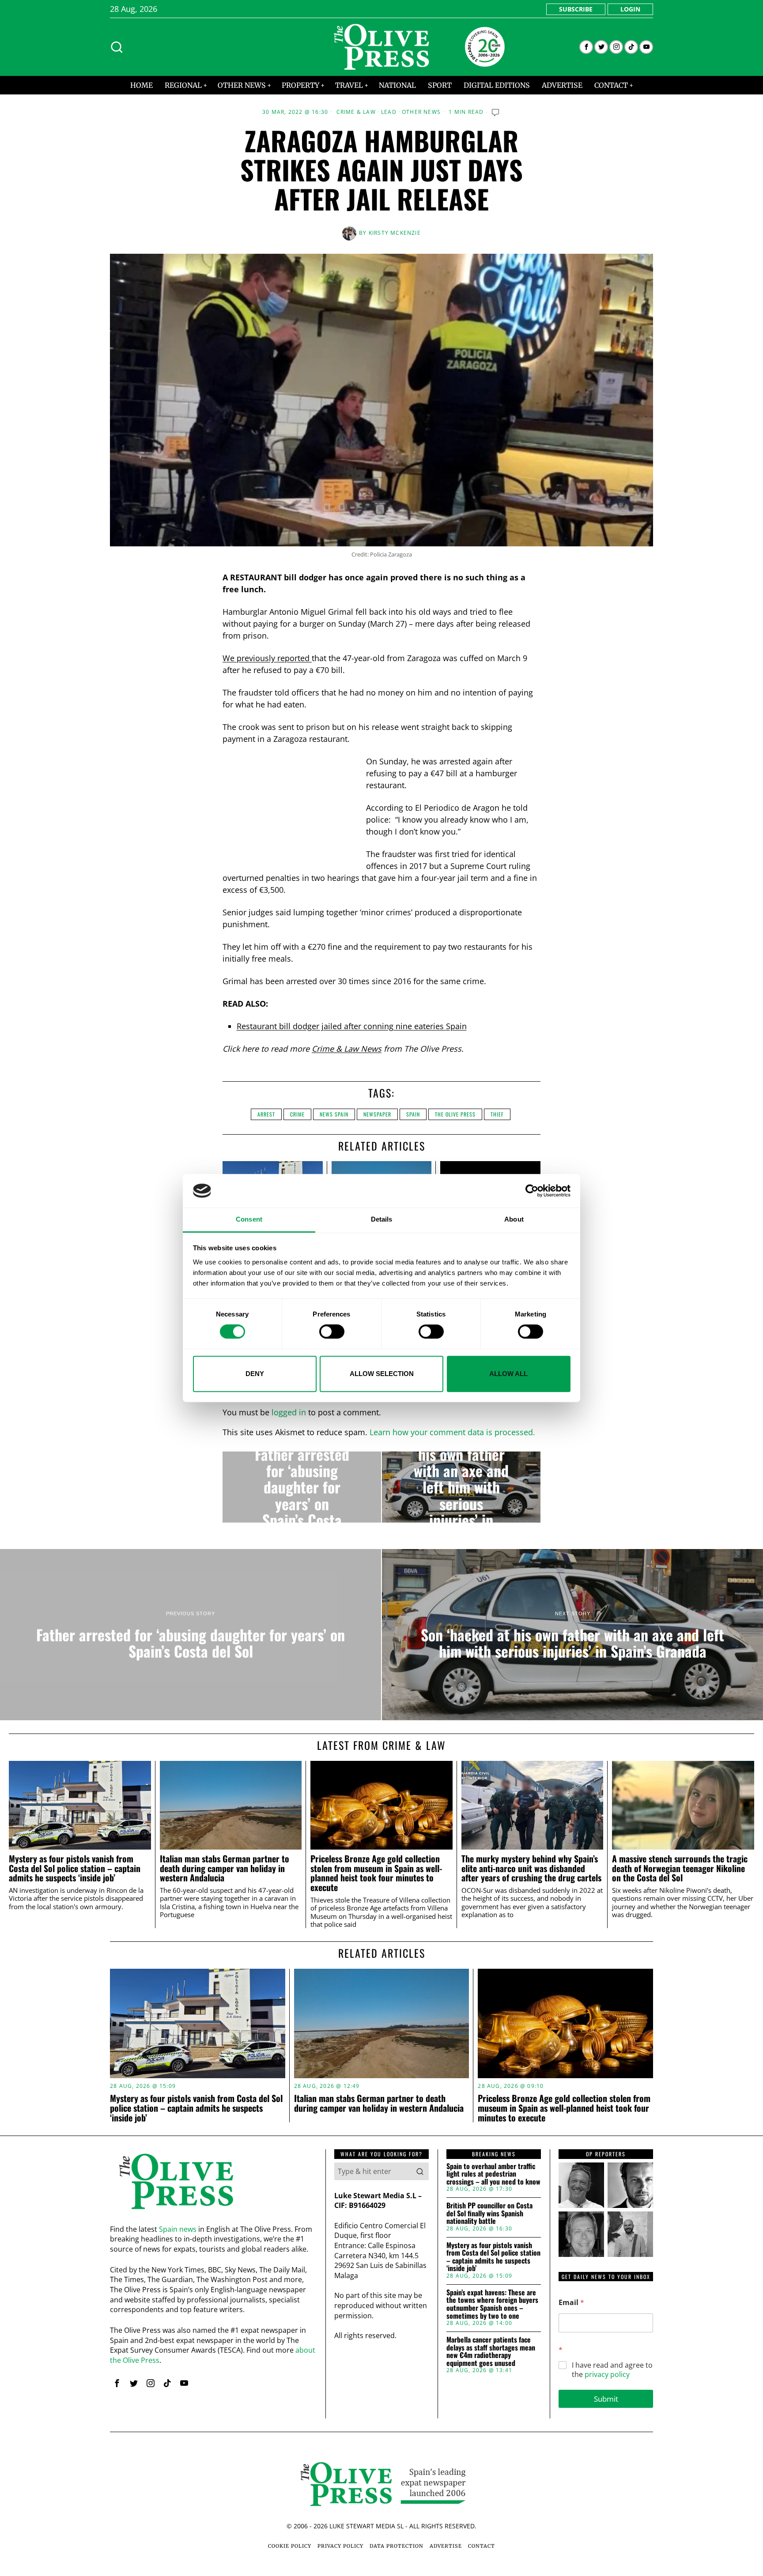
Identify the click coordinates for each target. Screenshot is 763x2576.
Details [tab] (382, 1220)
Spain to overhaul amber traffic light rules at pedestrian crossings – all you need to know (493, 2174)
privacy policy (607, 2374)
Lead (389, 112)
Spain (456, 1026)
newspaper (377, 1114)
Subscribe (576, 9)
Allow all (508, 1374)
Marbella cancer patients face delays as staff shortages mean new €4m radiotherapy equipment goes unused (491, 2351)
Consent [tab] (249, 1220)
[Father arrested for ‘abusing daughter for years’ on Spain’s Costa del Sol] (302, 1487)
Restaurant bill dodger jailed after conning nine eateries (341, 1026)
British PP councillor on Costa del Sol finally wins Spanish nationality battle (489, 2213)
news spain (334, 1114)
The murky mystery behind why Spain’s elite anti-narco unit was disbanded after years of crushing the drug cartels (531, 1868)
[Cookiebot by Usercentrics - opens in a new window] (532, 1191)
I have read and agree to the (612, 2370)
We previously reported (267, 658)
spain (413, 1114)
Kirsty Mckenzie (395, 233)
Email (571, 2303)
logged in (289, 1412)
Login (630, 9)
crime (297, 1114)
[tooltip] (586, 47)
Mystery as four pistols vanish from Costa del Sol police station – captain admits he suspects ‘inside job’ (75, 1868)
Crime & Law (356, 112)
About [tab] (514, 1220)
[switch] (332, 1331)
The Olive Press (455, 1114)
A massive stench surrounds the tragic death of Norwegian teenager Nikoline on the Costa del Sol (680, 1868)
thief (497, 1114)
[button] (420, 2171)
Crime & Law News (347, 1049)
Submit (606, 2399)
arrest (266, 1114)
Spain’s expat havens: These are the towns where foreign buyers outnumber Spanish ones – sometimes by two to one (492, 2304)
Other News (421, 112)
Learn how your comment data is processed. (452, 1432)
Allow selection (382, 1374)
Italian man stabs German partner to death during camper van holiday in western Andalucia (225, 1868)
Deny (255, 1374)
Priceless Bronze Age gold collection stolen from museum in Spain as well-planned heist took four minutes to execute (376, 1873)
